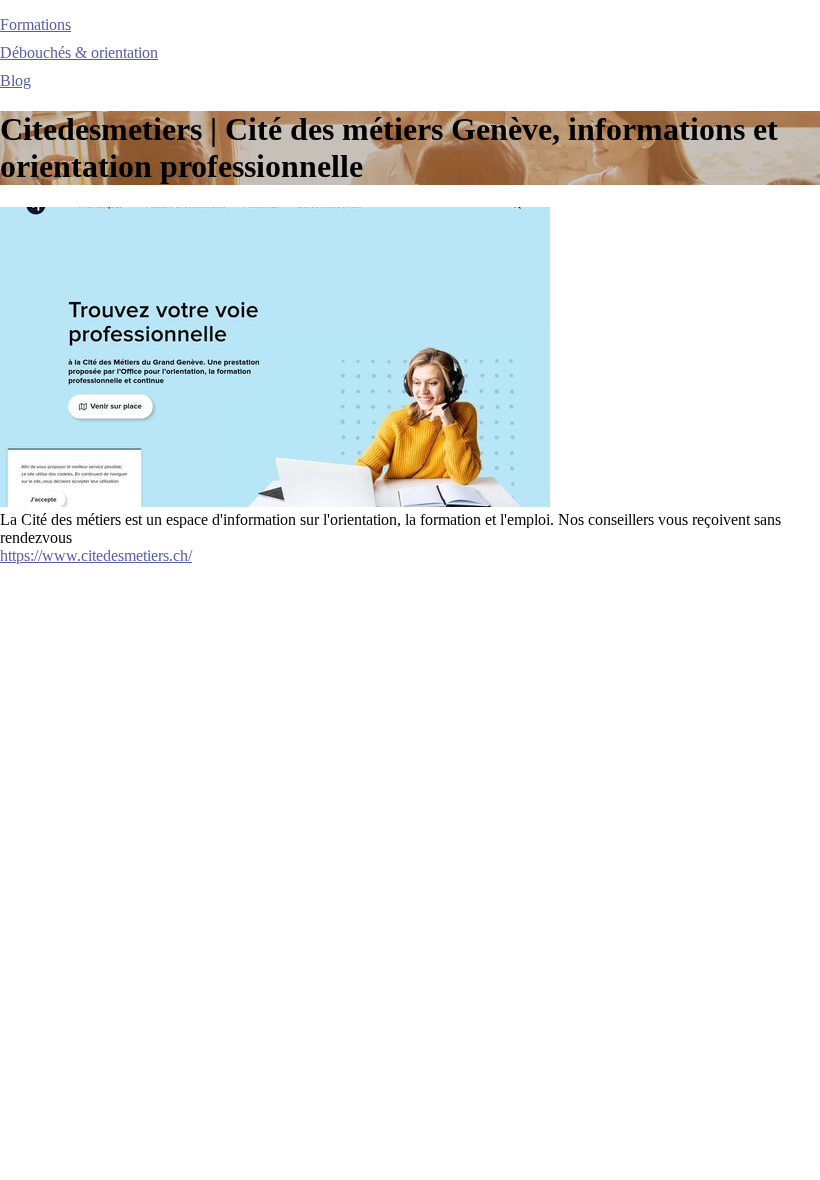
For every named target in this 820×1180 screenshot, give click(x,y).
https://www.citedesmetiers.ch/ (96, 555)
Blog (15, 80)
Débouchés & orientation (79, 52)
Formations (35, 24)
